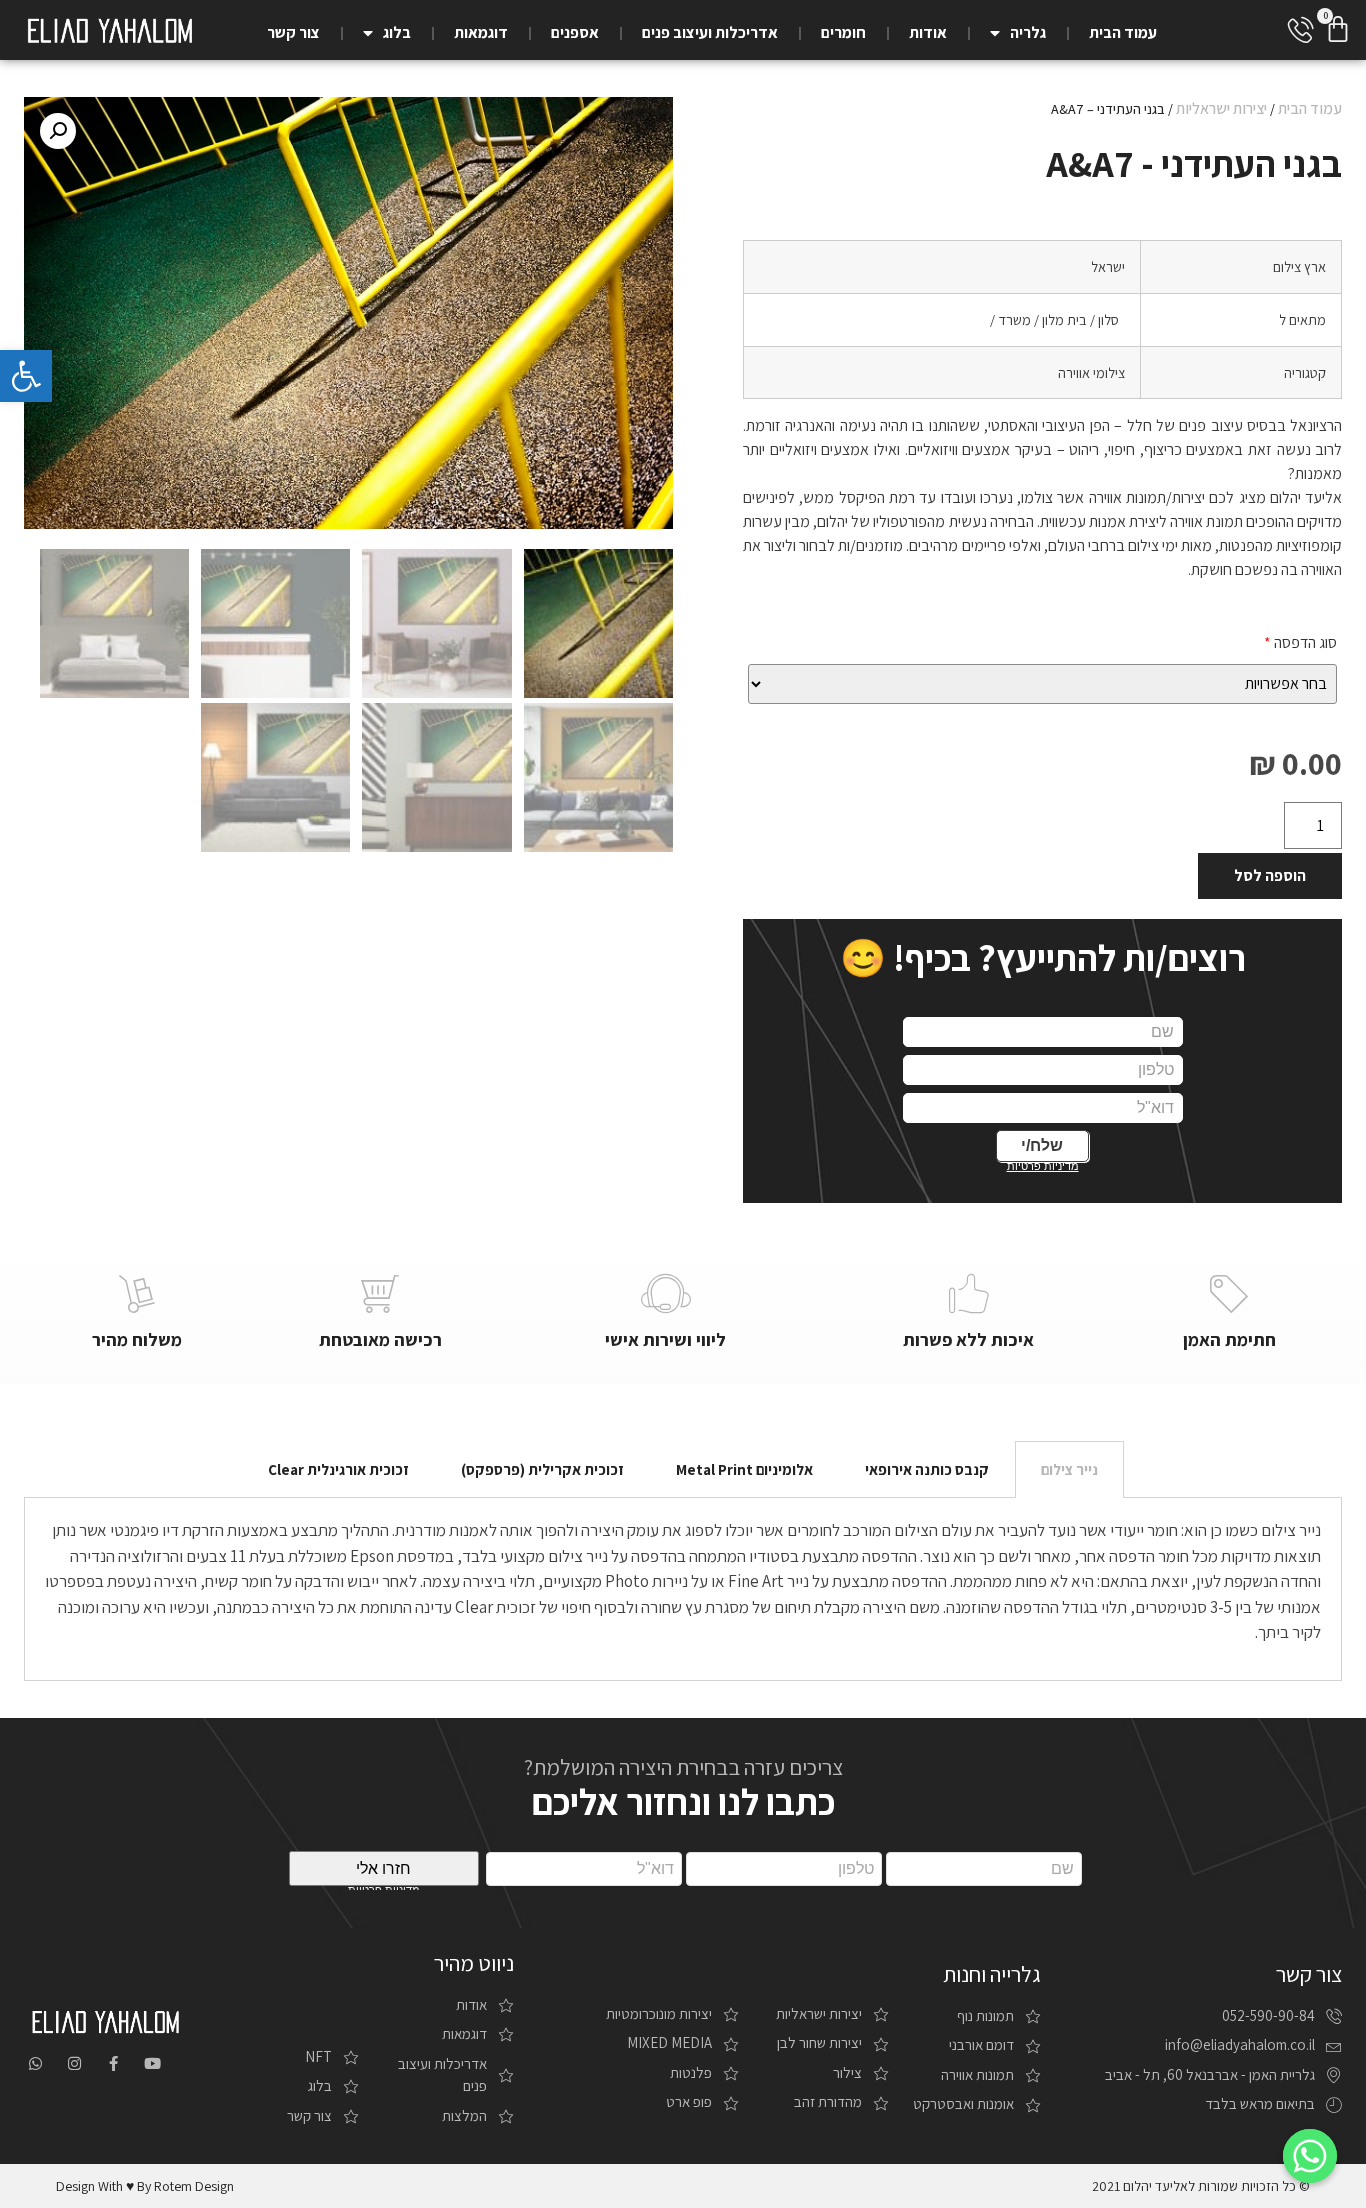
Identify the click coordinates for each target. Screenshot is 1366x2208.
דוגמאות (481, 32)
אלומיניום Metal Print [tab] (744, 1469)
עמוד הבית (1123, 32)
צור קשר (293, 32)
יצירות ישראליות (1221, 108)
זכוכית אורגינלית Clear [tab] (338, 1469)
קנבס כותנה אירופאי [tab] (927, 1469)
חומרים (843, 32)
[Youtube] (152, 2063)
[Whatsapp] (35, 2063)
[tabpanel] (683, 1589)
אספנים (575, 32)
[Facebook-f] (113, 2063)
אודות (928, 32)
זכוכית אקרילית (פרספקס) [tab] (542, 1469)
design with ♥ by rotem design (145, 2186)
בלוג (397, 32)
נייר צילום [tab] (1069, 1469)
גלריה (1028, 32)
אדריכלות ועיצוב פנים (710, 32)
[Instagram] (74, 2063)
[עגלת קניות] (1338, 29)
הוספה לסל (1270, 875)
